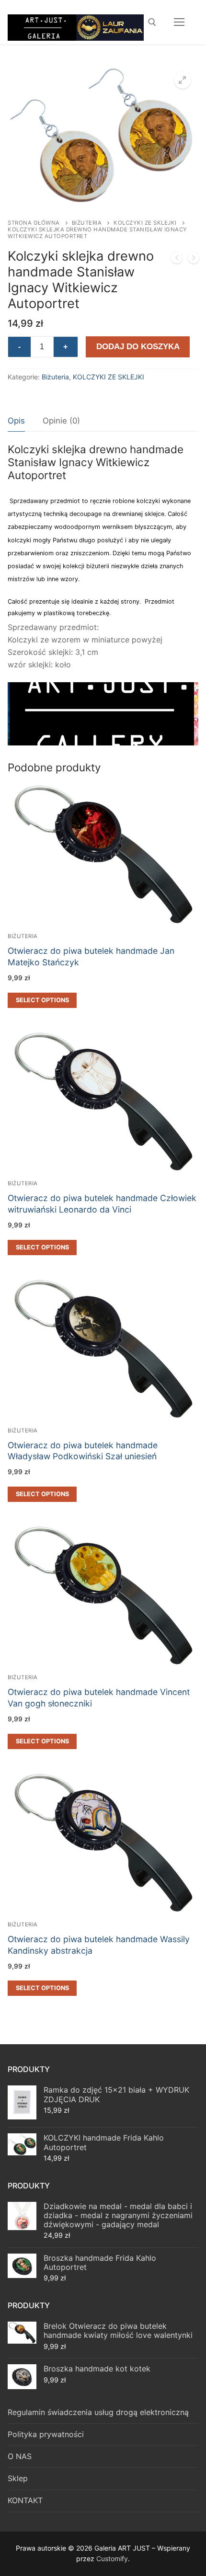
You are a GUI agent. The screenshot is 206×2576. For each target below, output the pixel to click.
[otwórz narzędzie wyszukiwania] (152, 22)
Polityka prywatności (46, 2434)
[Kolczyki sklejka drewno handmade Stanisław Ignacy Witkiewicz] (194, 260)
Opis (16, 421)
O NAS (20, 2456)
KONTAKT (25, 2500)
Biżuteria (87, 223)
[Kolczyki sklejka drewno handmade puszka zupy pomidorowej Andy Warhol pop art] (177, 260)
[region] (103, 714)
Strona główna (34, 223)
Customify (112, 2559)
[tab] (16, 421)
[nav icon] (179, 22)
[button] (183, 80)
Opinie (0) (61, 421)
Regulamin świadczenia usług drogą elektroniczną (98, 2412)
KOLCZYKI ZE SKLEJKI (145, 223)
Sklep (18, 2478)
